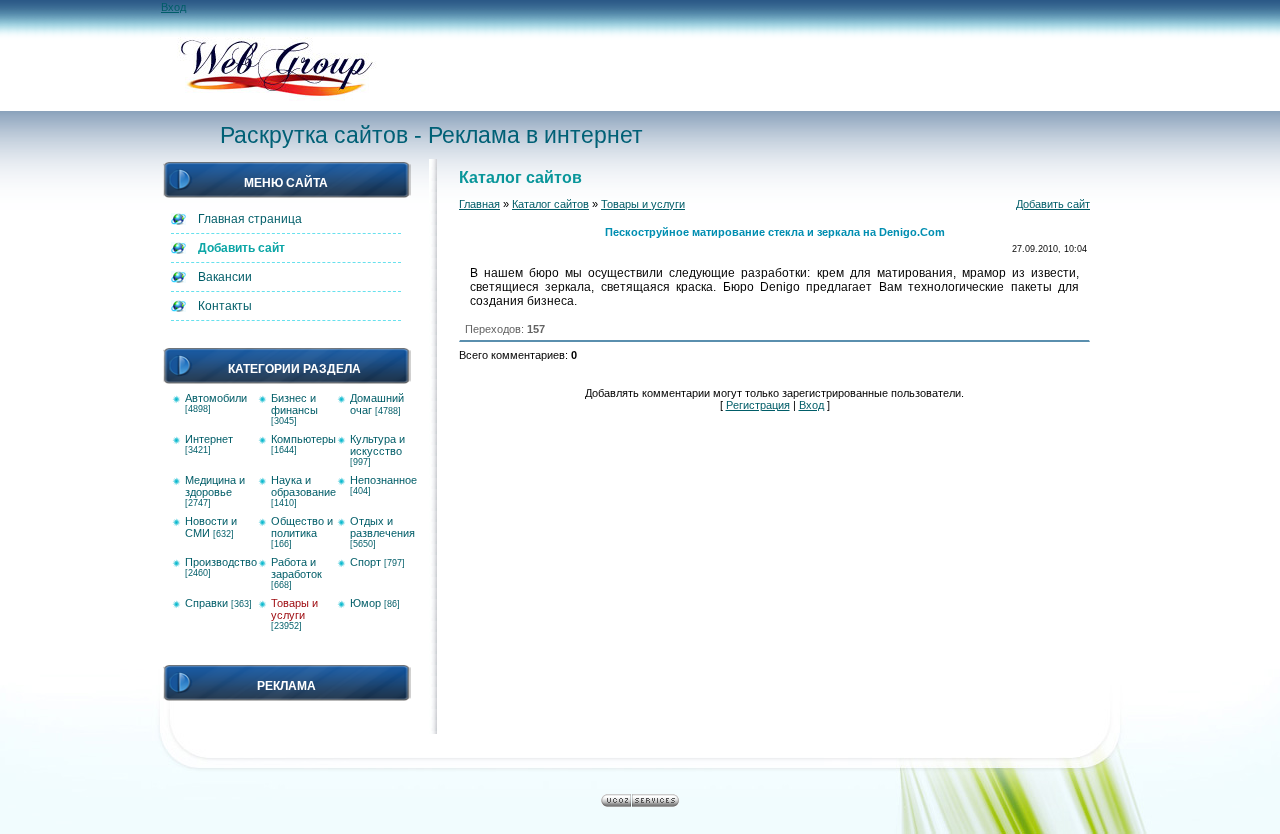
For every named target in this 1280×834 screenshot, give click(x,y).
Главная (479, 204)
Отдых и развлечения (382, 527)
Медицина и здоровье (215, 486)
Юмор (365, 603)
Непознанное (383, 480)
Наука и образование (303, 486)
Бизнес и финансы (294, 404)
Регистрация (758, 405)
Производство (221, 562)
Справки (206, 603)
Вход (173, 7)
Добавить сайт (1053, 204)
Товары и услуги (294, 609)
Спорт (365, 562)
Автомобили (216, 398)
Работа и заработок (296, 568)
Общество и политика (302, 527)
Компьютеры (303, 439)
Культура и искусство (377, 445)
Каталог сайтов (550, 204)
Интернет (209, 439)
